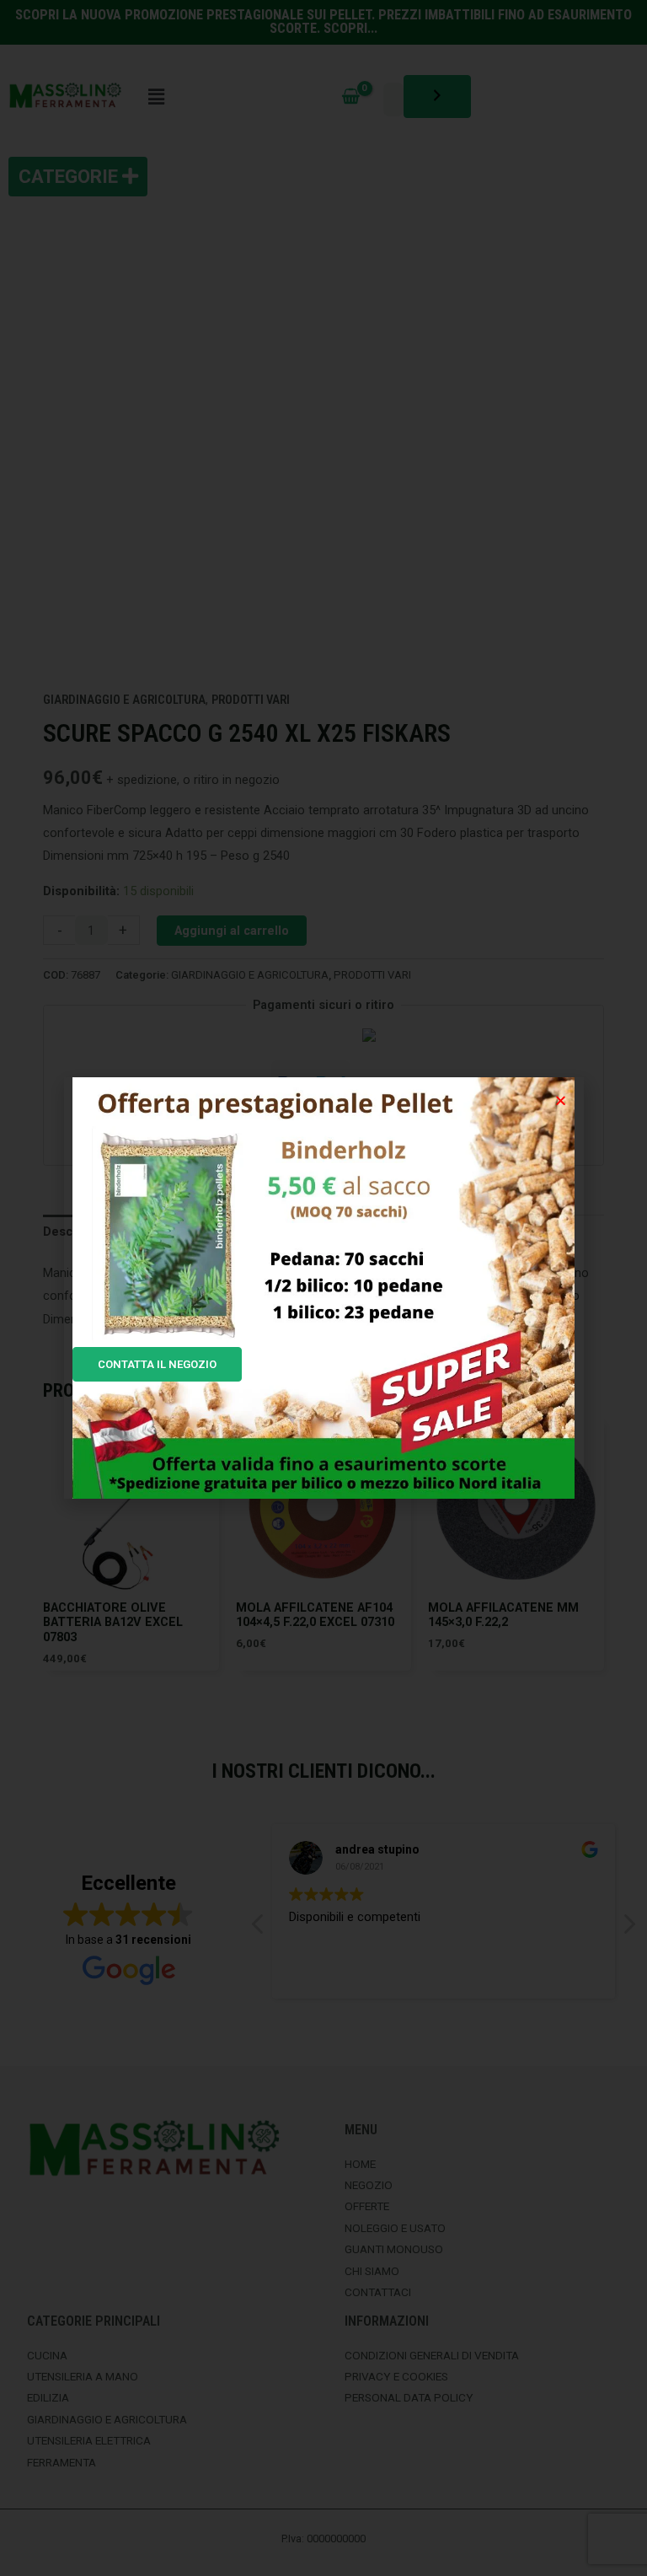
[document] (323, 1288)
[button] (561, 1100)
